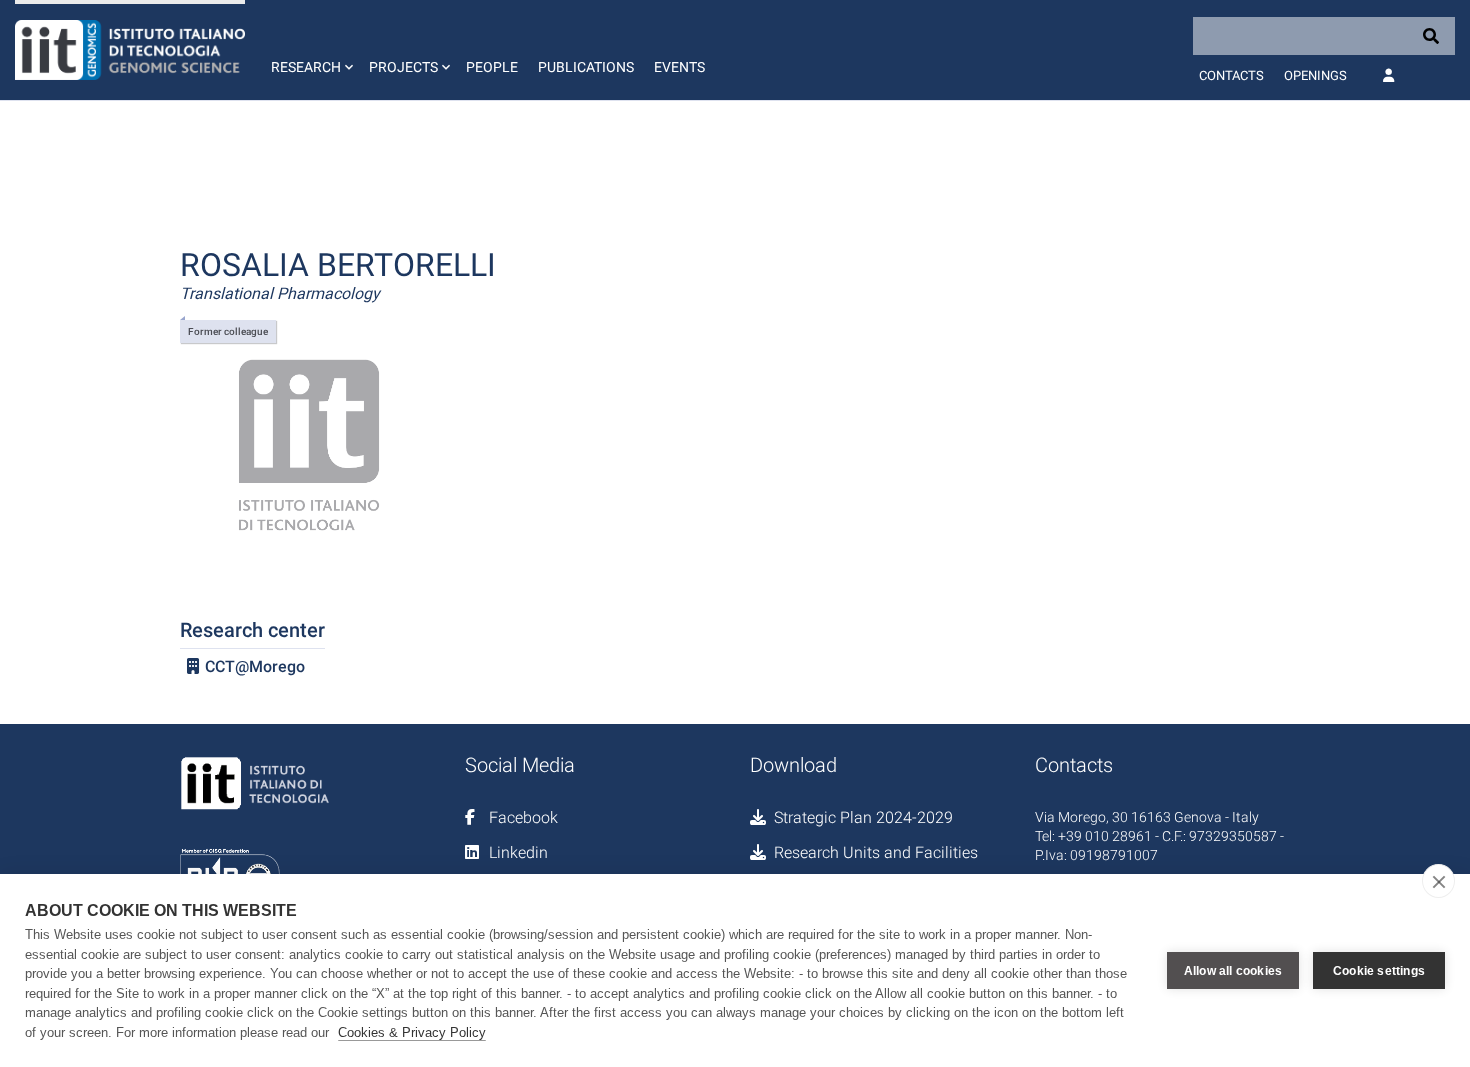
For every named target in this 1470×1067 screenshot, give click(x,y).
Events (679, 67)
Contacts (1231, 75)
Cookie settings (1379, 971)
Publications (586, 67)
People (492, 67)
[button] (310, 50)
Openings (1315, 75)
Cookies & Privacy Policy (412, 1032)
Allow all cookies (1233, 971)
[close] (1438, 881)
